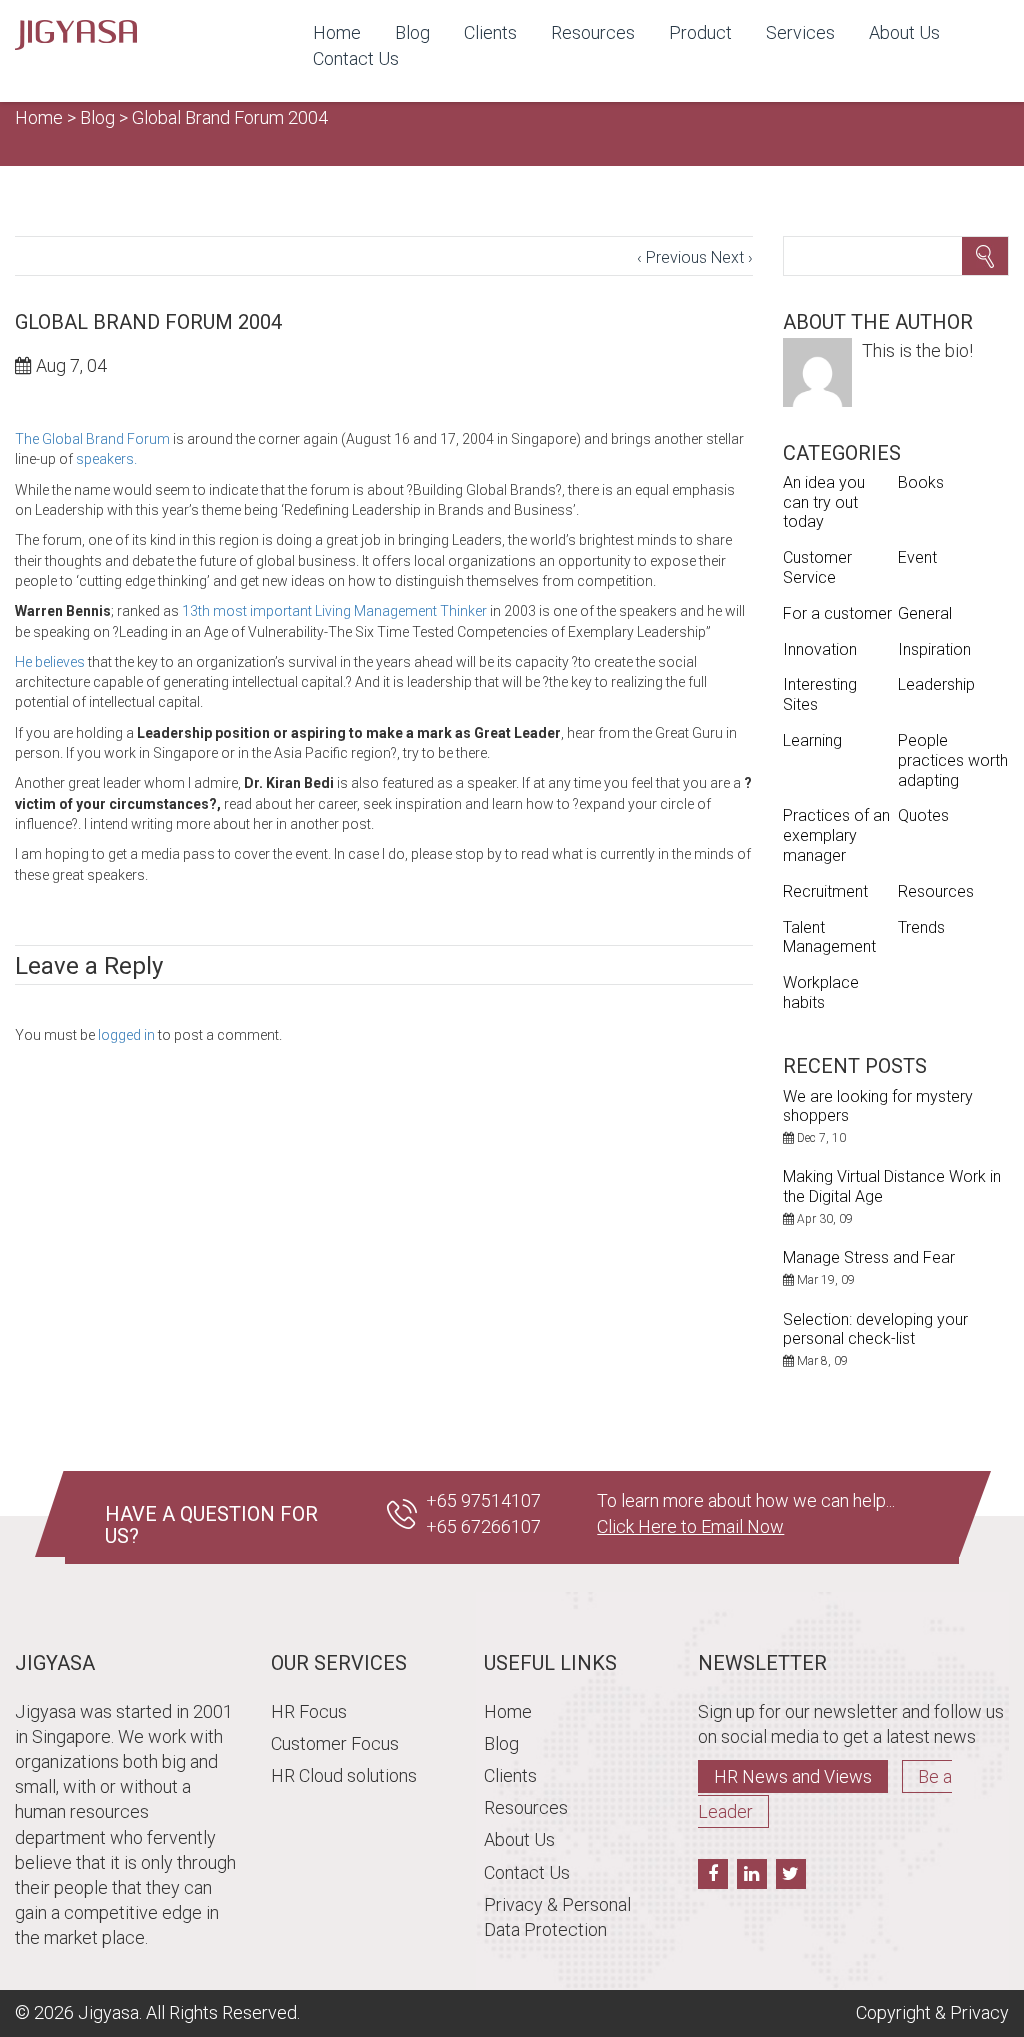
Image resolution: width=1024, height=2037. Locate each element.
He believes (50, 662)
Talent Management (829, 937)
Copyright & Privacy (932, 2012)
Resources (593, 32)
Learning (812, 740)
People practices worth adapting (953, 760)
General (925, 613)
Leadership (936, 684)
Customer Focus (335, 1743)
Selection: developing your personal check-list (875, 1329)
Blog (412, 32)
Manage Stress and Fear (869, 1257)
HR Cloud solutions (344, 1775)
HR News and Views (793, 1776)
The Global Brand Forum (92, 439)
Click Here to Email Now (690, 1526)
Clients (490, 32)
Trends (921, 927)
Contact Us (356, 58)
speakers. (106, 459)
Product (700, 32)
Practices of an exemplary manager (836, 835)
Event (917, 557)
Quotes (923, 815)
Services (800, 32)
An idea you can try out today (824, 502)
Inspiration (934, 649)
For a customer (837, 613)
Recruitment (825, 891)
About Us (904, 32)
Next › (732, 257)
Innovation (820, 649)
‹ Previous (672, 257)
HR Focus (309, 1711)
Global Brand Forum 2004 (230, 117)
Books (921, 482)
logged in (126, 1035)
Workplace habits (821, 992)
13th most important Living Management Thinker (334, 611)
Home (337, 32)
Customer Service (817, 567)
